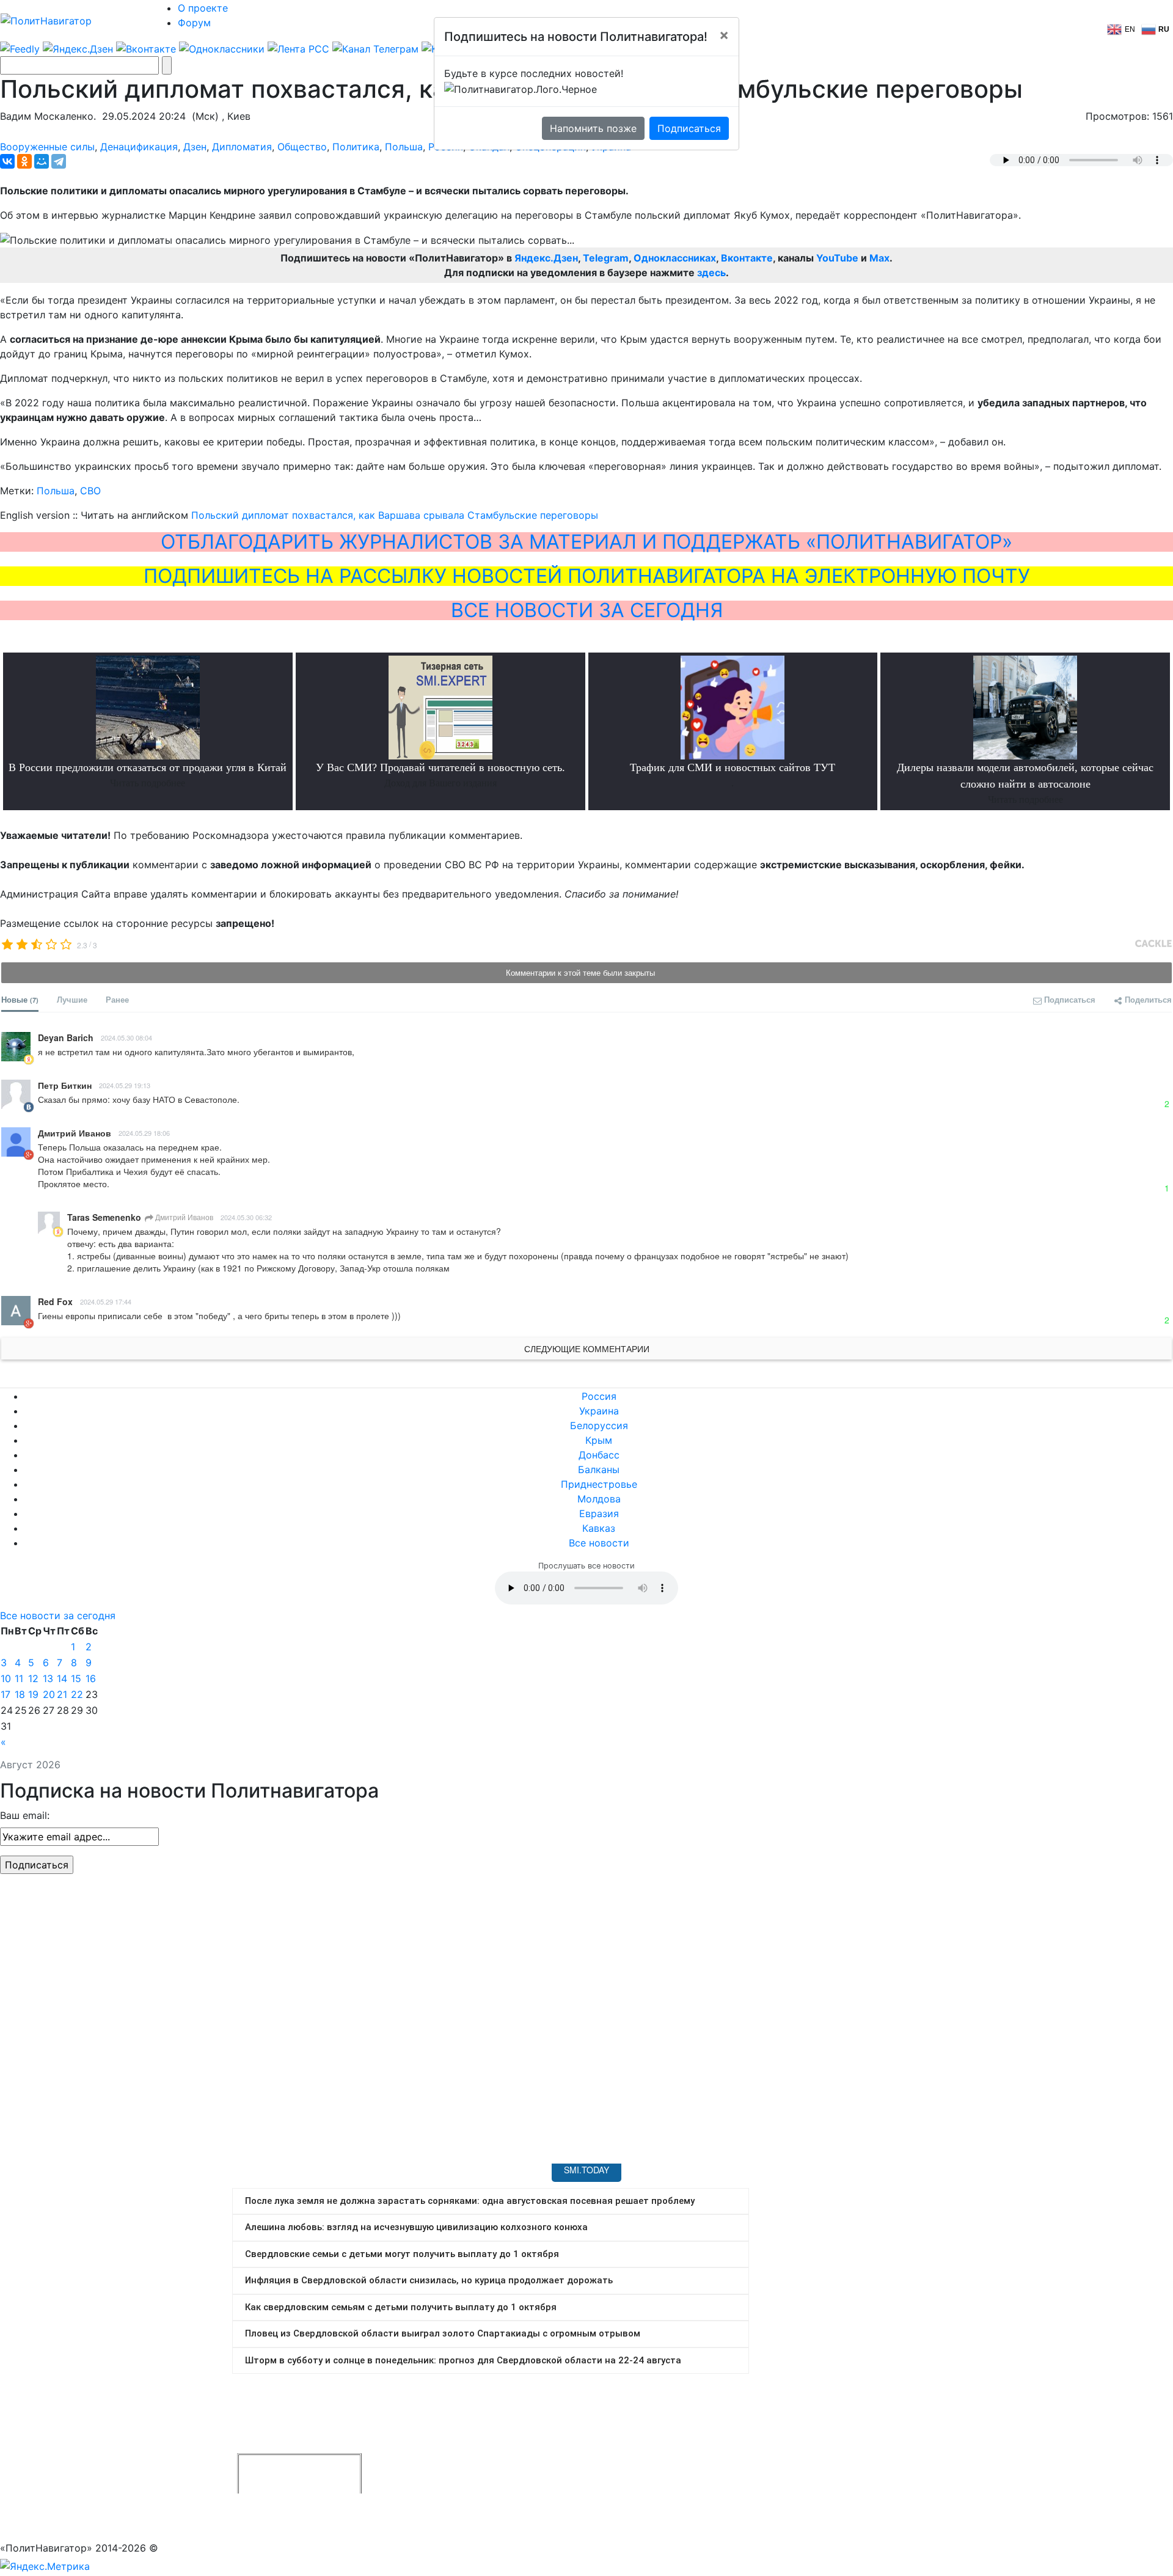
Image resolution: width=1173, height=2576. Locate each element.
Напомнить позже (593, 128)
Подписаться (689, 128)
